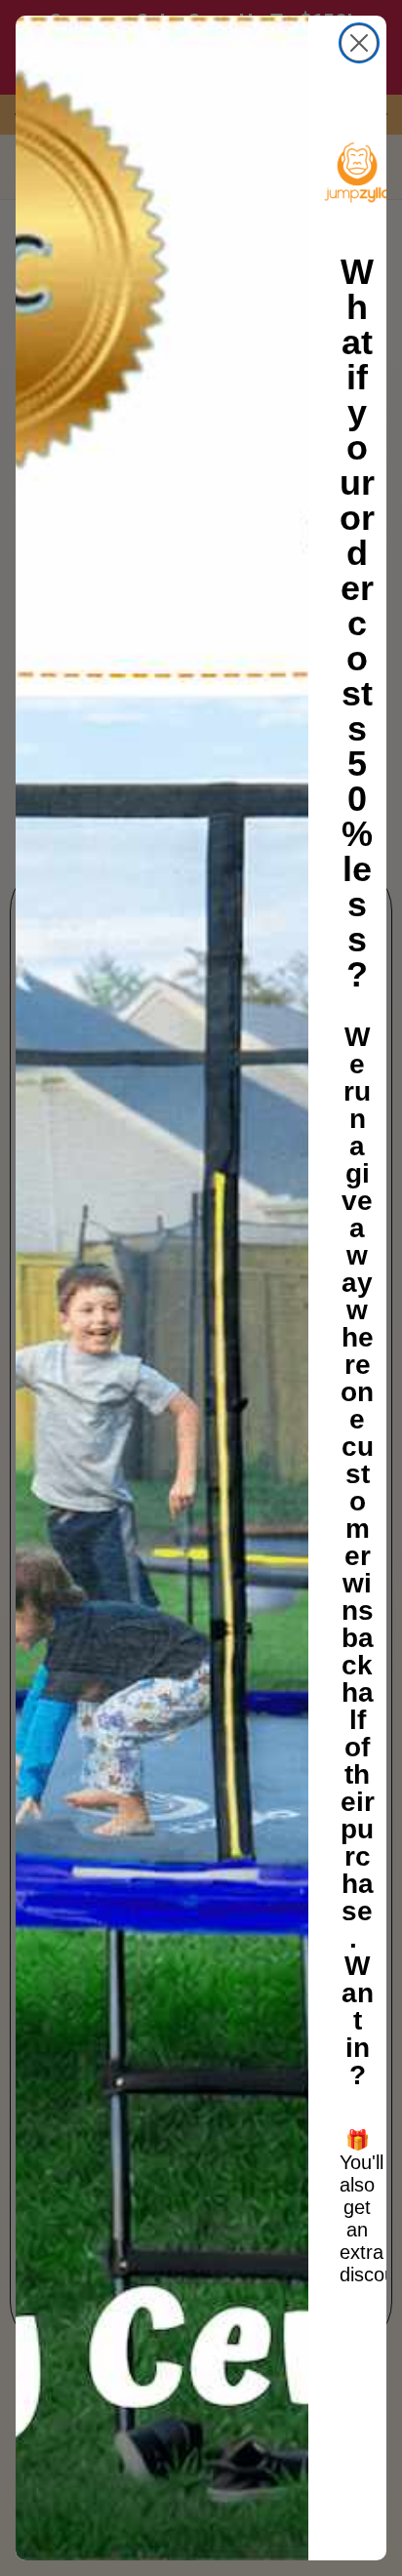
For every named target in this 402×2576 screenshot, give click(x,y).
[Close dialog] (359, 43)
